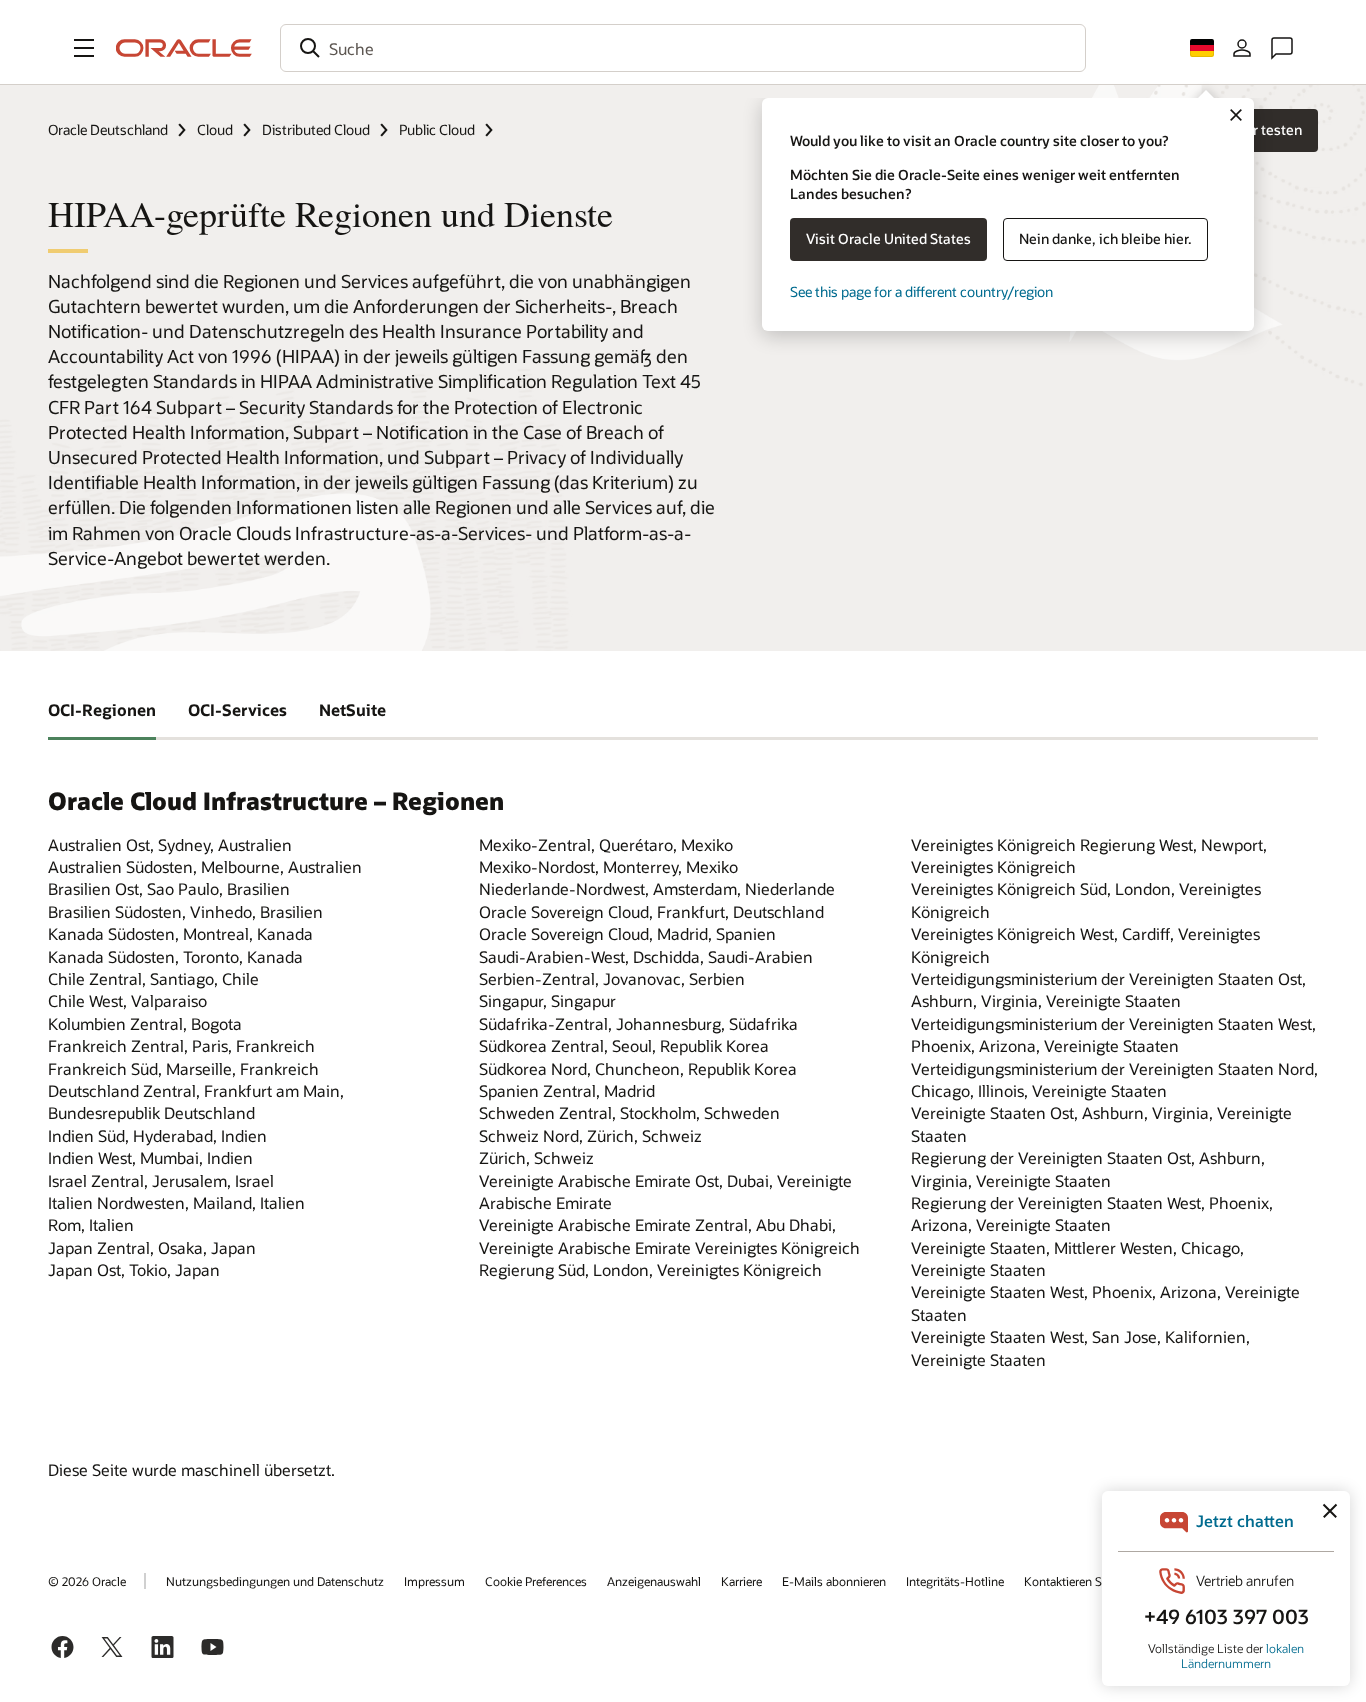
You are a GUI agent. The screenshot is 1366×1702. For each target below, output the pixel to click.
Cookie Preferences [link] (536, 1581)
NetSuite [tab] (352, 709)
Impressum (434, 1581)
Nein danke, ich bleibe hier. (1105, 238)
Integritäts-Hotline (955, 1581)
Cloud (215, 129)
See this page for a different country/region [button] (921, 291)
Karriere (741, 1581)
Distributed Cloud (316, 129)
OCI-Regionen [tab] (102, 709)
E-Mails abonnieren (834, 1581)
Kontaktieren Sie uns (1079, 1581)
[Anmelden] (1242, 48)
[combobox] (683, 48)
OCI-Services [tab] (237, 709)
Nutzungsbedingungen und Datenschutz (275, 1581)
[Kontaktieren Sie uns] (1282, 48)
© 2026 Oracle (87, 1581)
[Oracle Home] (184, 48)
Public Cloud (437, 129)
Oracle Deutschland (108, 129)
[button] (84, 48)
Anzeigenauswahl (654, 1581)
